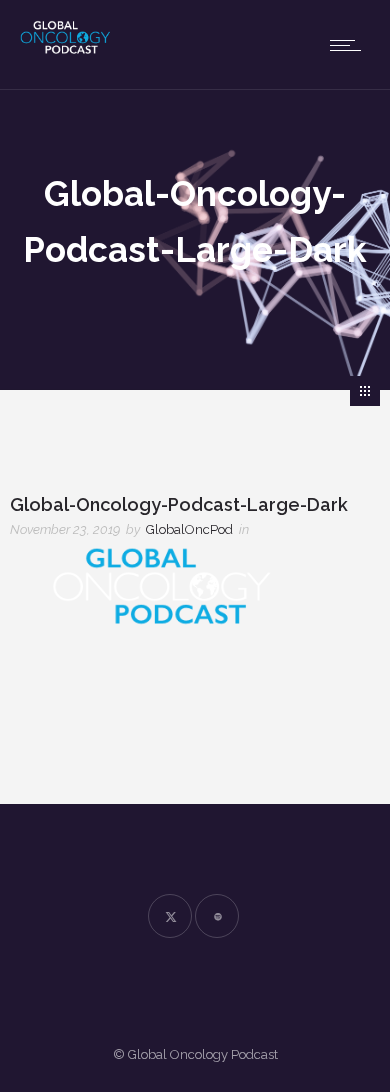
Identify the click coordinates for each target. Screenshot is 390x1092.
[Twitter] (170, 916)
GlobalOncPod (189, 529)
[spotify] (217, 916)
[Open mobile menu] (350, 45)
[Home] (80, 49)
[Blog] (365, 391)
